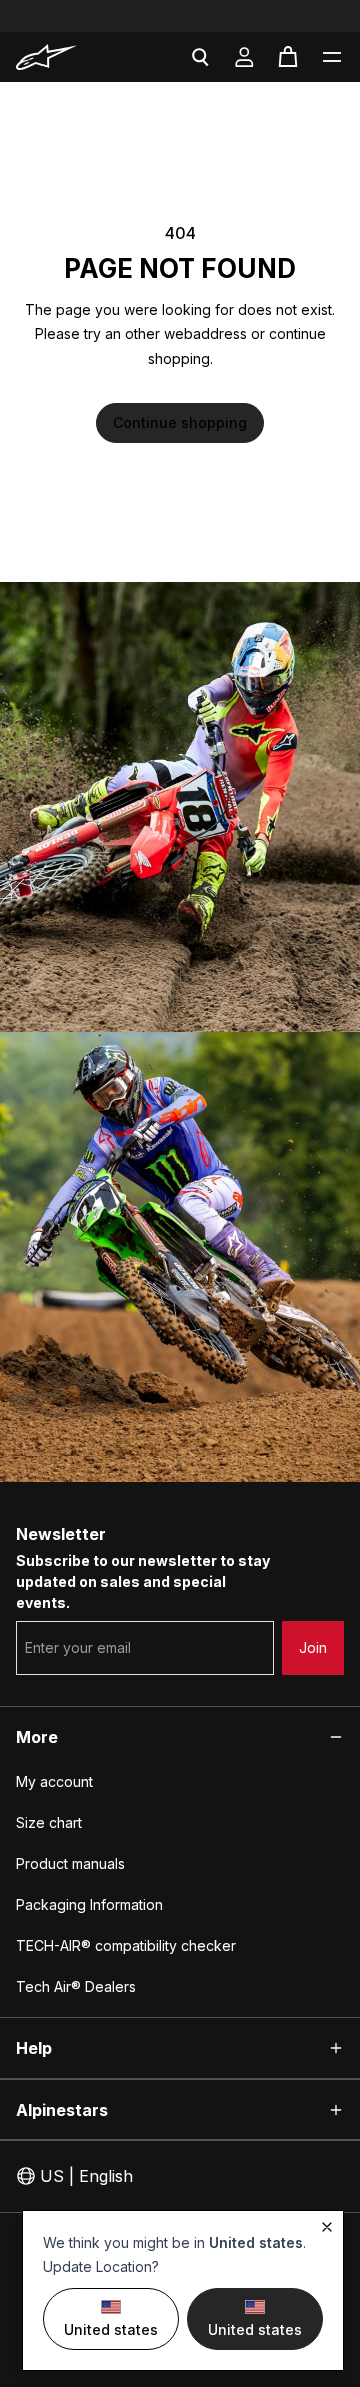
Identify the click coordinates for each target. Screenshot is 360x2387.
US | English (86, 2176)
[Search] (200, 57)
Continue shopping (180, 422)
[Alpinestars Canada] (65, 57)
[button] (332, 57)
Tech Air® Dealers (76, 1986)
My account (54, 1781)
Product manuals (70, 1863)
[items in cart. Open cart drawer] (288, 57)
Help (34, 2048)
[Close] (327, 2227)
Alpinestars (62, 2110)
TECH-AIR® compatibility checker (126, 1945)
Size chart (49, 1822)
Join (313, 1647)
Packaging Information (89, 1904)
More (37, 1737)
